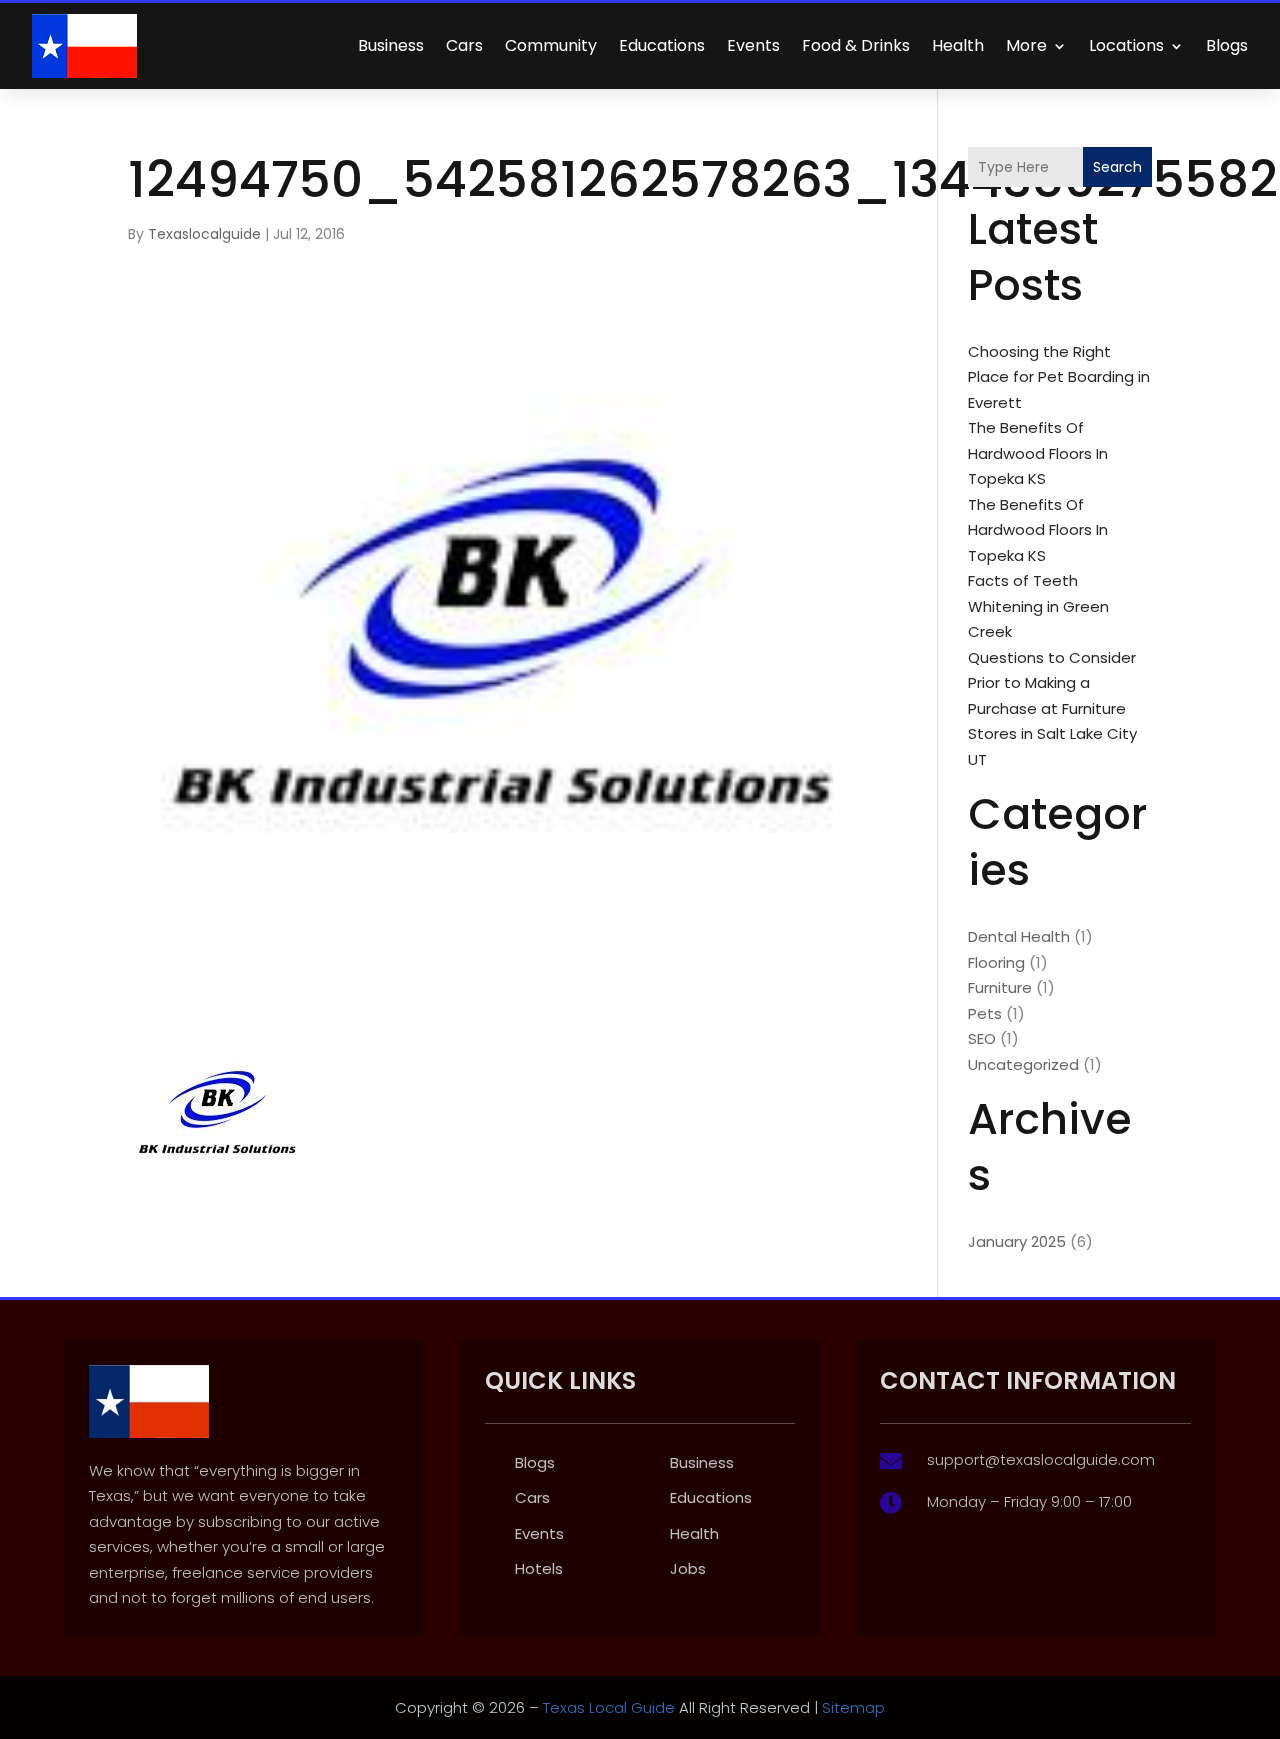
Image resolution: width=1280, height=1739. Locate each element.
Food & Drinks (856, 45)
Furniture (1000, 987)
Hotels (539, 1568)
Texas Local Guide (607, 1707)
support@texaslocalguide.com (1041, 1459)
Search (1117, 167)
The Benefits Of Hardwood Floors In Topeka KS (1038, 453)
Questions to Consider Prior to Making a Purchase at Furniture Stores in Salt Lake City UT (1052, 708)
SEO (982, 1038)
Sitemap (853, 1707)
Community (551, 45)
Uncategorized (1023, 1064)
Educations (662, 45)
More (1026, 45)
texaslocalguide (204, 234)
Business (391, 45)
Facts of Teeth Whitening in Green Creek (1038, 606)
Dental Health (1019, 936)
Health (958, 45)
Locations (1126, 45)
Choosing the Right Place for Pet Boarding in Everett (1059, 377)
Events (753, 45)
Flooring (996, 962)
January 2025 (1017, 1241)
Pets (985, 1013)
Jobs (688, 1568)
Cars (464, 45)
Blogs (1227, 45)
